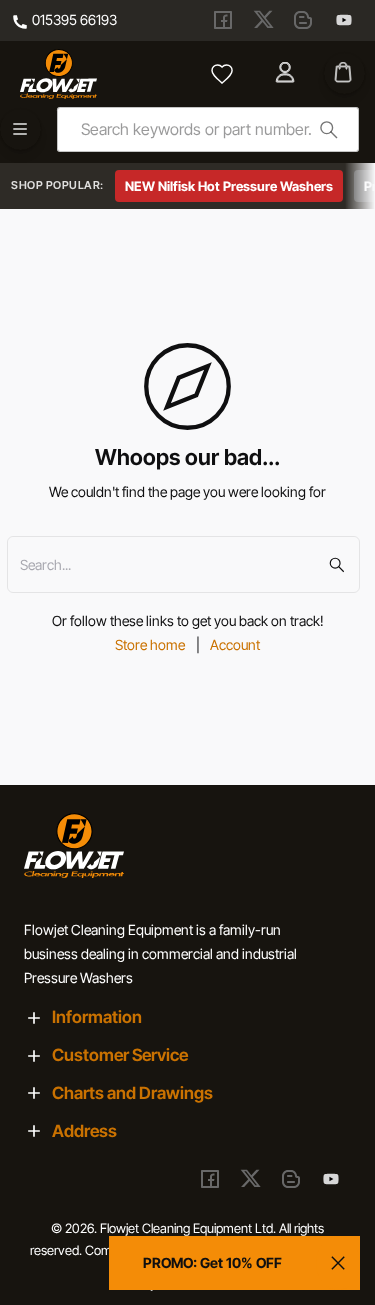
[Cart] (344, 73)
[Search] (328, 129)
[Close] (338, 1263)
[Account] (287, 74)
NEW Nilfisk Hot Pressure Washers (229, 186)
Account (235, 644)
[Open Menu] (20, 129)
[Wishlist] (222, 74)
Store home (150, 644)
